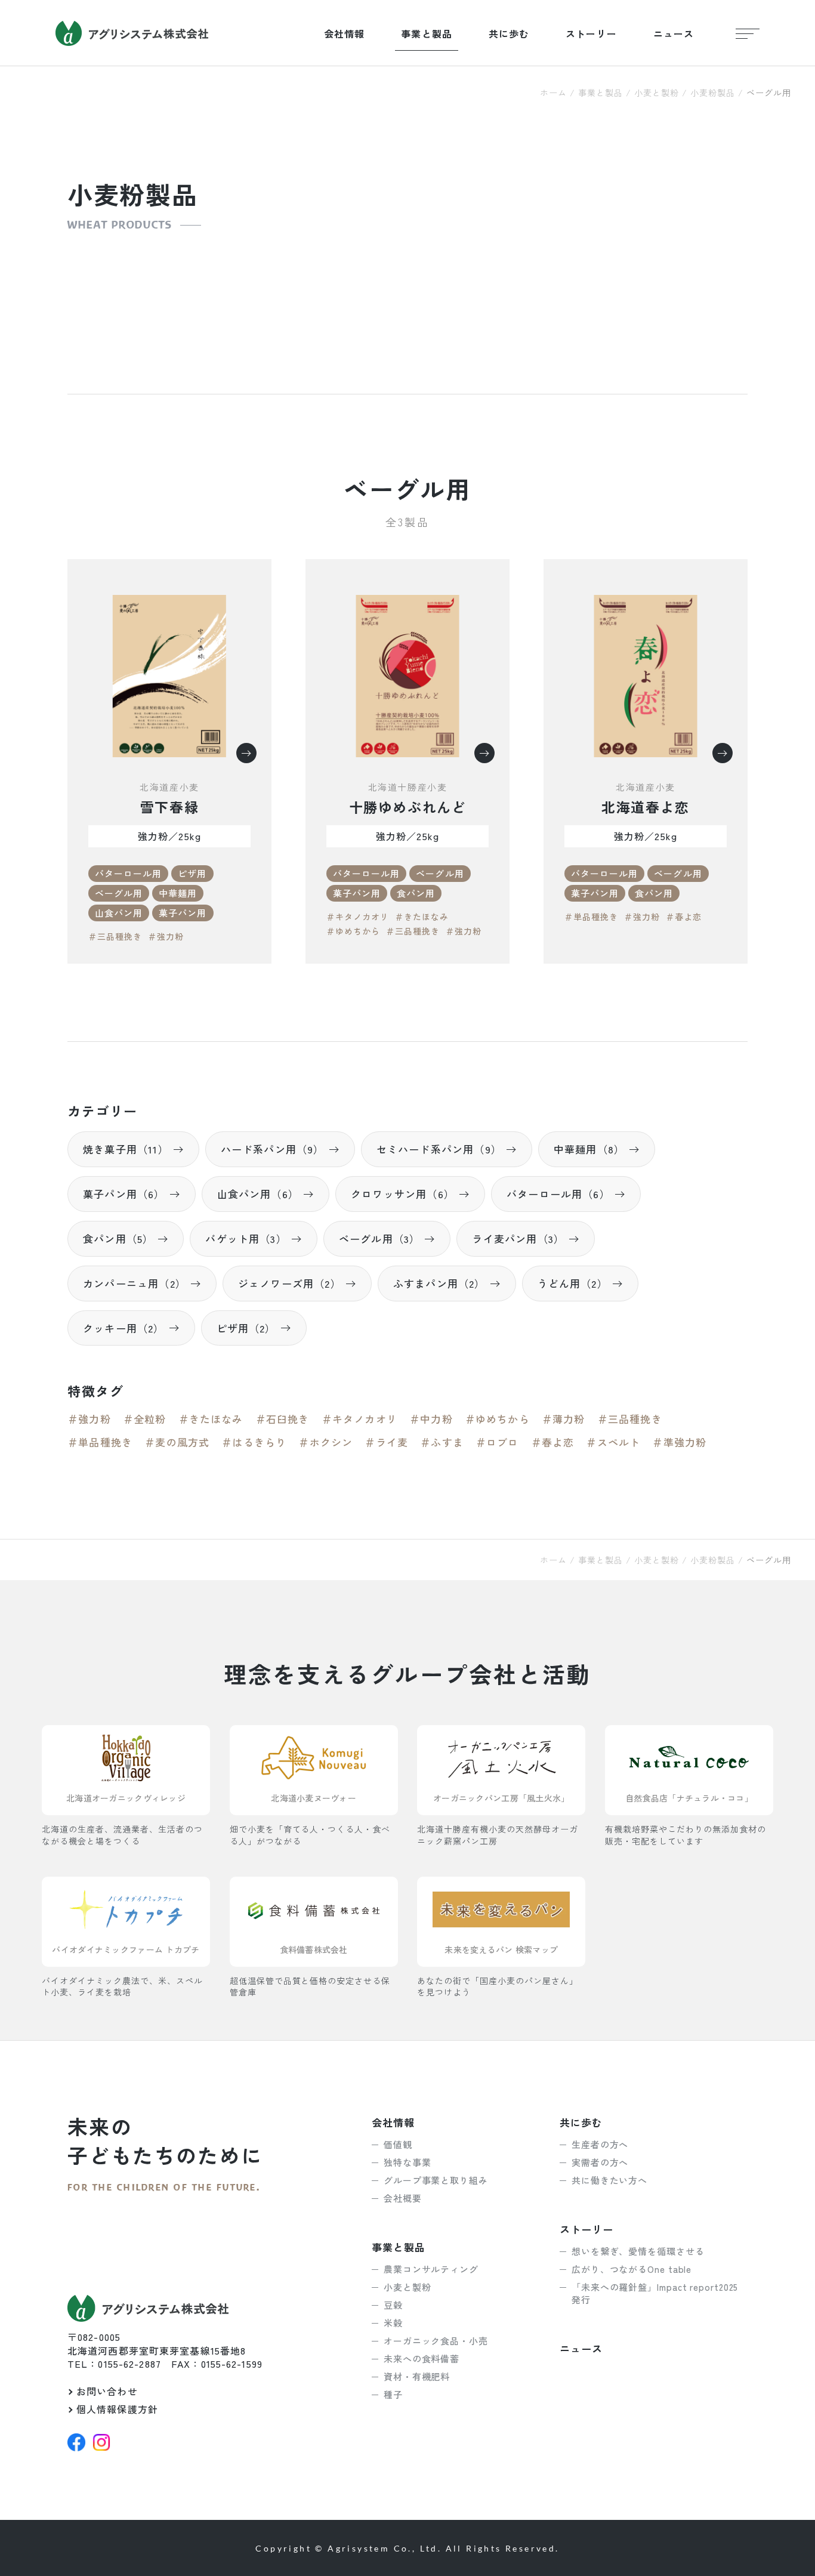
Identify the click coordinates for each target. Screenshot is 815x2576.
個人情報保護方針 (117, 2409)
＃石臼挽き (283, 1419)
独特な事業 (407, 2162)
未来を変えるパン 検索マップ (501, 1949)
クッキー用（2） (124, 1328)
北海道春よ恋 (646, 807)
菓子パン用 (183, 913)
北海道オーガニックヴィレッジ (126, 1798)
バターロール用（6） (558, 1194)
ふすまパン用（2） (439, 1283)
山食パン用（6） (258, 1194)
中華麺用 (178, 893)
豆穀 (393, 2305)
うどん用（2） (573, 1283)
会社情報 (344, 33)
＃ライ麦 (386, 1442)
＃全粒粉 (145, 1419)
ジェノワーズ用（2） (290, 1283)
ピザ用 (192, 873)
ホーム (553, 92)
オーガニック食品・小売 (436, 2341)
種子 (393, 2394)
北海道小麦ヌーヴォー (314, 1798)
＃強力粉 (166, 936)
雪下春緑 (169, 807)
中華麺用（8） (589, 1149)
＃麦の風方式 (177, 1442)
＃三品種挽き (115, 936)
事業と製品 (427, 33)
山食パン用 (119, 913)
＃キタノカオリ (358, 917)
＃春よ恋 (684, 917)
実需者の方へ (600, 2162)
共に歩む (509, 33)
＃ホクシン (325, 1442)
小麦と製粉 (657, 92)
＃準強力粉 (679, 1442)
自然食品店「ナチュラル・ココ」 (689, 1798)
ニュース (674, 33)
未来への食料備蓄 (422, 2358)
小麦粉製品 (713, 92)
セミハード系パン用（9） (439, 1149)
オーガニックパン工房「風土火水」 (501, 1798)
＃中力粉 (431, 1419)
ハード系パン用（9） (273, 1149)
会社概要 (403, 2198)
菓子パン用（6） (124, 1194)
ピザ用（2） (246, 1328)
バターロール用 (128, 873)
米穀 (393, 2323)
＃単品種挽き (591, 917)
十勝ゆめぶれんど (408, 807)
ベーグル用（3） (380, 1238)
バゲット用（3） (246, 1238)
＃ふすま (442, 1442)
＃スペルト (613, 1442)
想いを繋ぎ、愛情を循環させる (638, 2251)
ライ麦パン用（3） (518, 1238)
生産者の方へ (600, 2144)
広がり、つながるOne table (632, 2269)
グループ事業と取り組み (436, 2180)
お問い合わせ (107, 2391)
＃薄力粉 (564, 1419)
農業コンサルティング (431, 2269)
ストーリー (591, 33)
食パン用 (416, 893)
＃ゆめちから (353, 931)
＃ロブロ (497, 1442)
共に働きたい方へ (609, 2180)
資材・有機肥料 (417, 2376)
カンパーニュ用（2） (135, 1283)
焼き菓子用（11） (126, 1149)
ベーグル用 (119, 893)
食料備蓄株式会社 (314, 1949)
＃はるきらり (254, 1442)
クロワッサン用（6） (403, 1194)
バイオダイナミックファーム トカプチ (126, 1949)
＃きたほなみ (422, 917)
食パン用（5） (118, 1238)
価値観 (398, 2144)
